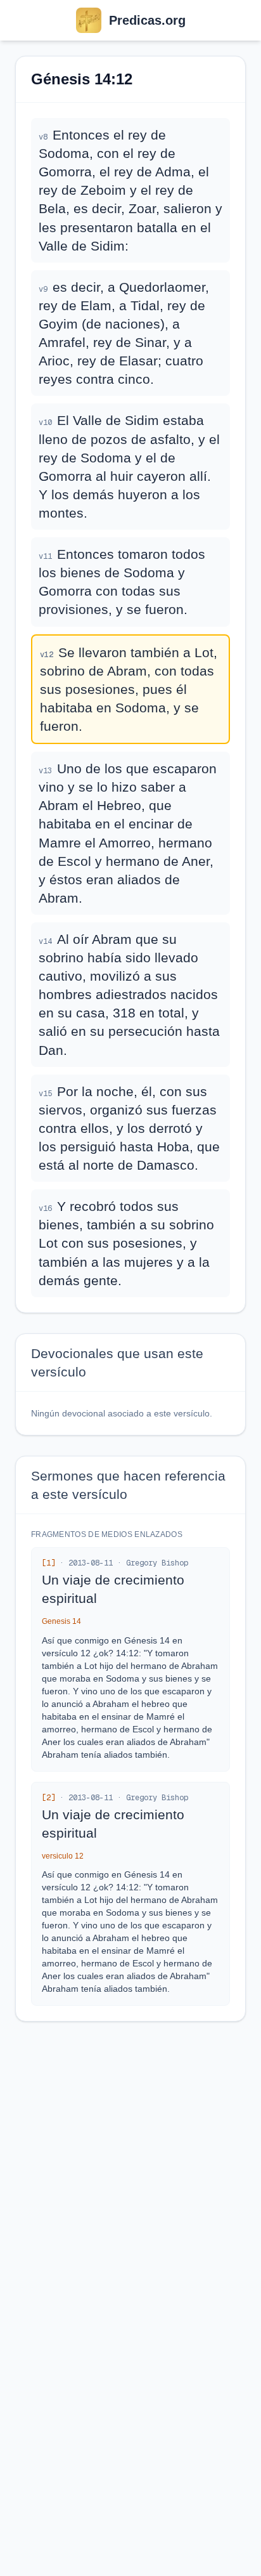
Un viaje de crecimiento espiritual (113, 1589)
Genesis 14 (61, 1621)
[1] (48, 1563)
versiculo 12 (63, 1856)
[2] (48, 1798)
